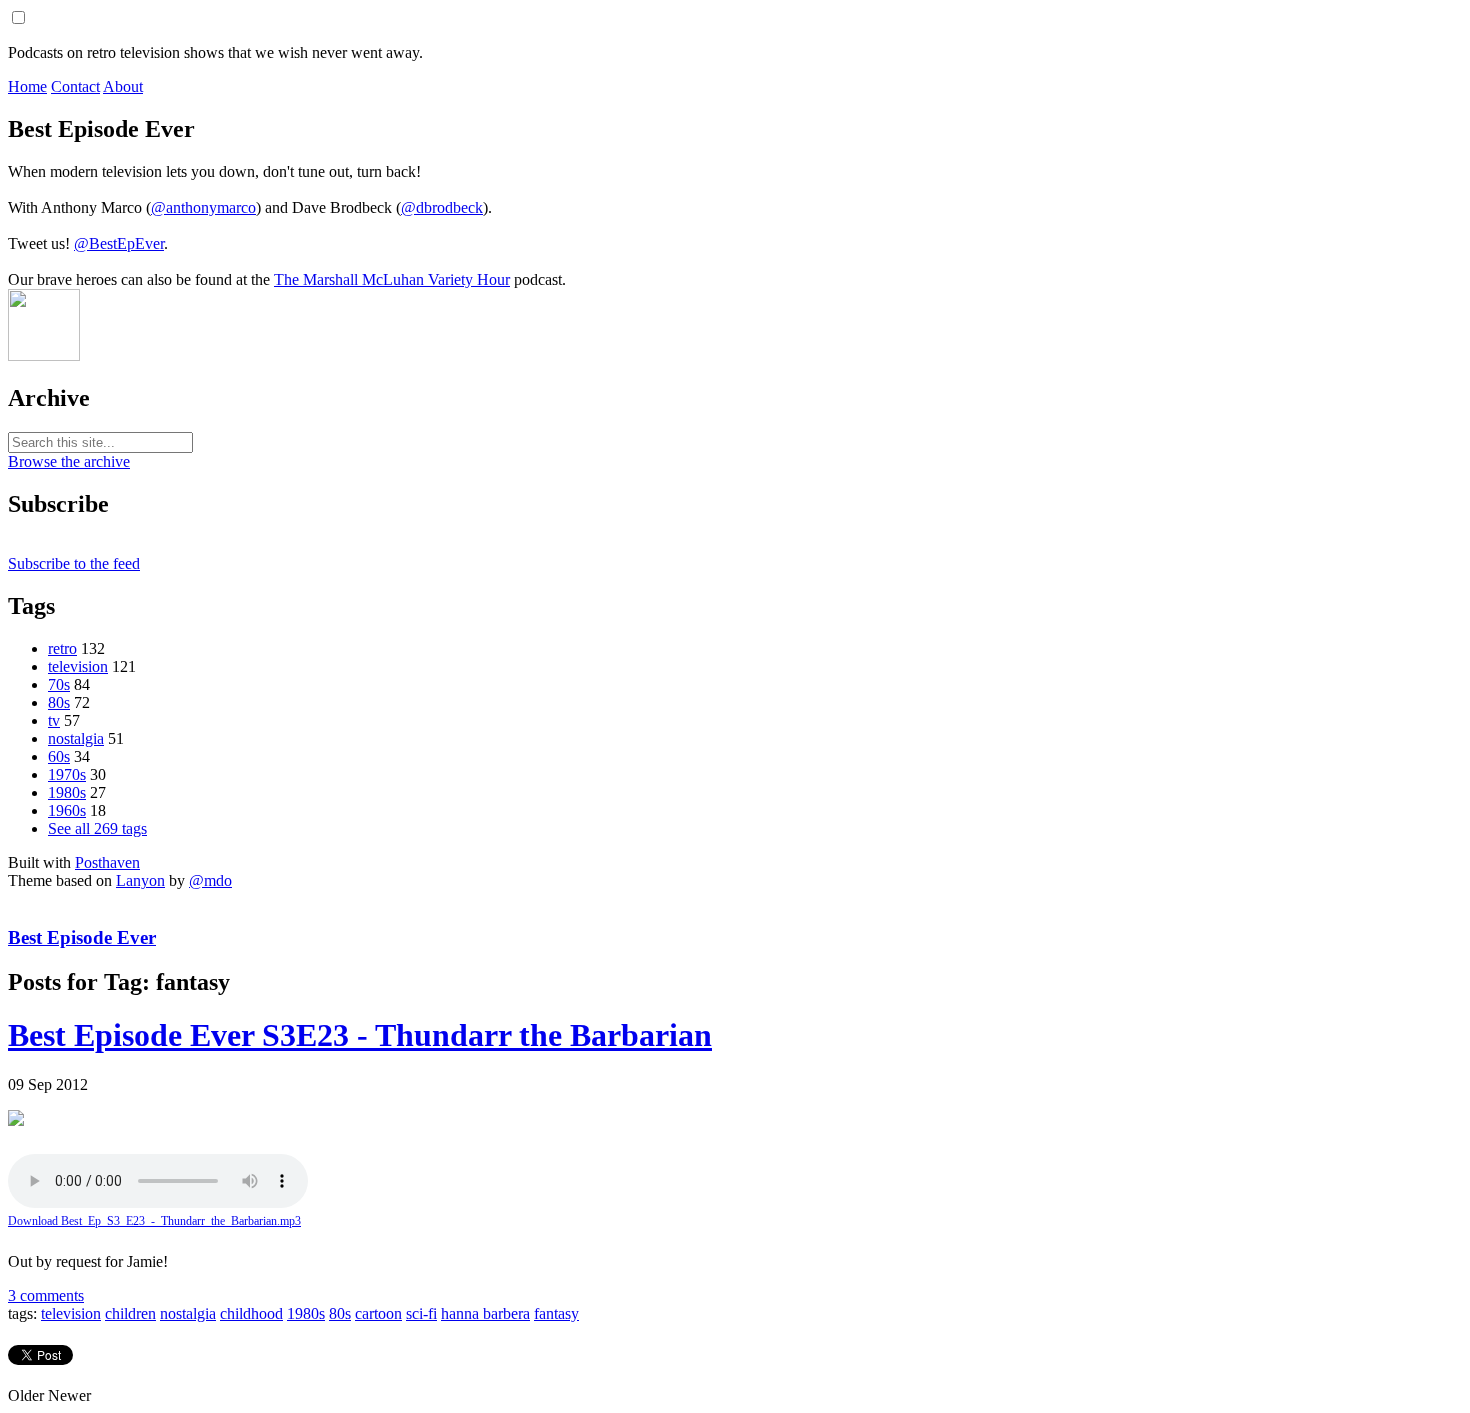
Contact (75, 86)
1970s (67, 774)
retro (62, 648)
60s (59, 756)
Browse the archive (69, 461)
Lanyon (140, 880)
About (123, 86)
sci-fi (421, 1313)
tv (54, 720)
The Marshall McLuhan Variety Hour (392, 279)
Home (27, 86)
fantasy (556, 1313)
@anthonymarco (203, 207)
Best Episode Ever (82, 937)
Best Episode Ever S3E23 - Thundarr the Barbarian (360, 1035)
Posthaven (107, 862)
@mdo (210, 880)
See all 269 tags (97, 828)
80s (59, 702)
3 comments (46, 1295)
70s (59, 684)
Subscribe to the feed (74, 563)
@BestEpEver (119, 243)
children (130, 1313)
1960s (67, 810)
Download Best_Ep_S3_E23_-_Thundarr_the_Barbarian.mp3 (154, 1221)
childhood (251, 1313)
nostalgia (76, 738)
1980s (67, 792)
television (78, 666)
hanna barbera (485, 1313)
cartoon (378, 1313)
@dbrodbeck (442, 207)
